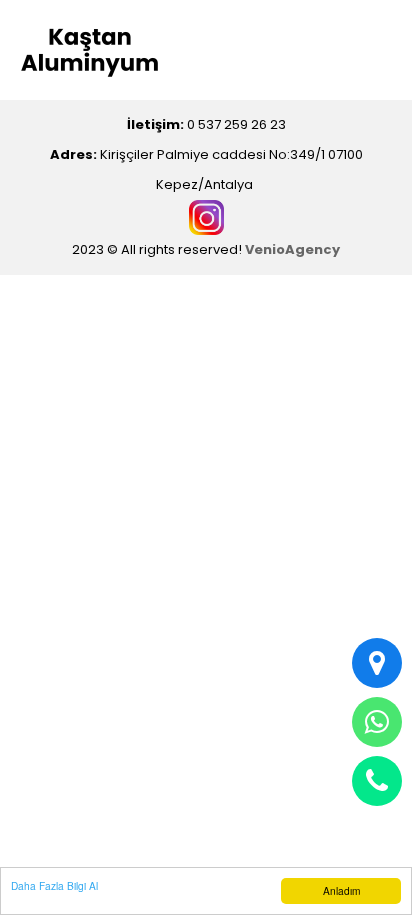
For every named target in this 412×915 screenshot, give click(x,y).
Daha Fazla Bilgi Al (54, 885)
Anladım (341, 890)
